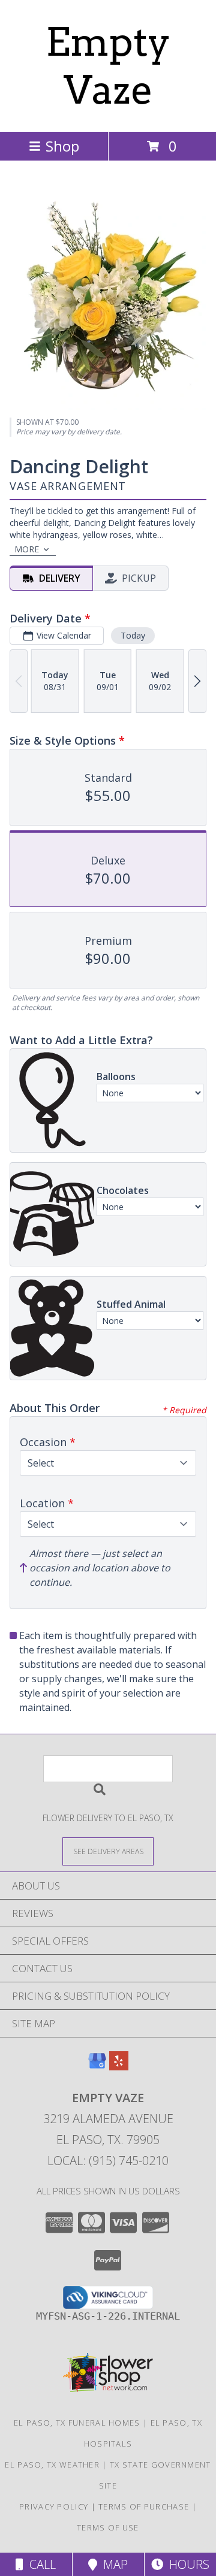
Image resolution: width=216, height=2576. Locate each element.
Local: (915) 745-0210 (108, 2161)
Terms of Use (108, 2527)
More (27, 549)
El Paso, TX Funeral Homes (77, 2423)
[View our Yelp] (119, 2066)
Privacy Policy (54, 2507)
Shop (62, 146)
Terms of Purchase (144, 2507)
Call (40, 2564)
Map (112, 2564)
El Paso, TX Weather (52, 2465)
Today (133, 635)
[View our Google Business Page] (97, 2066)
